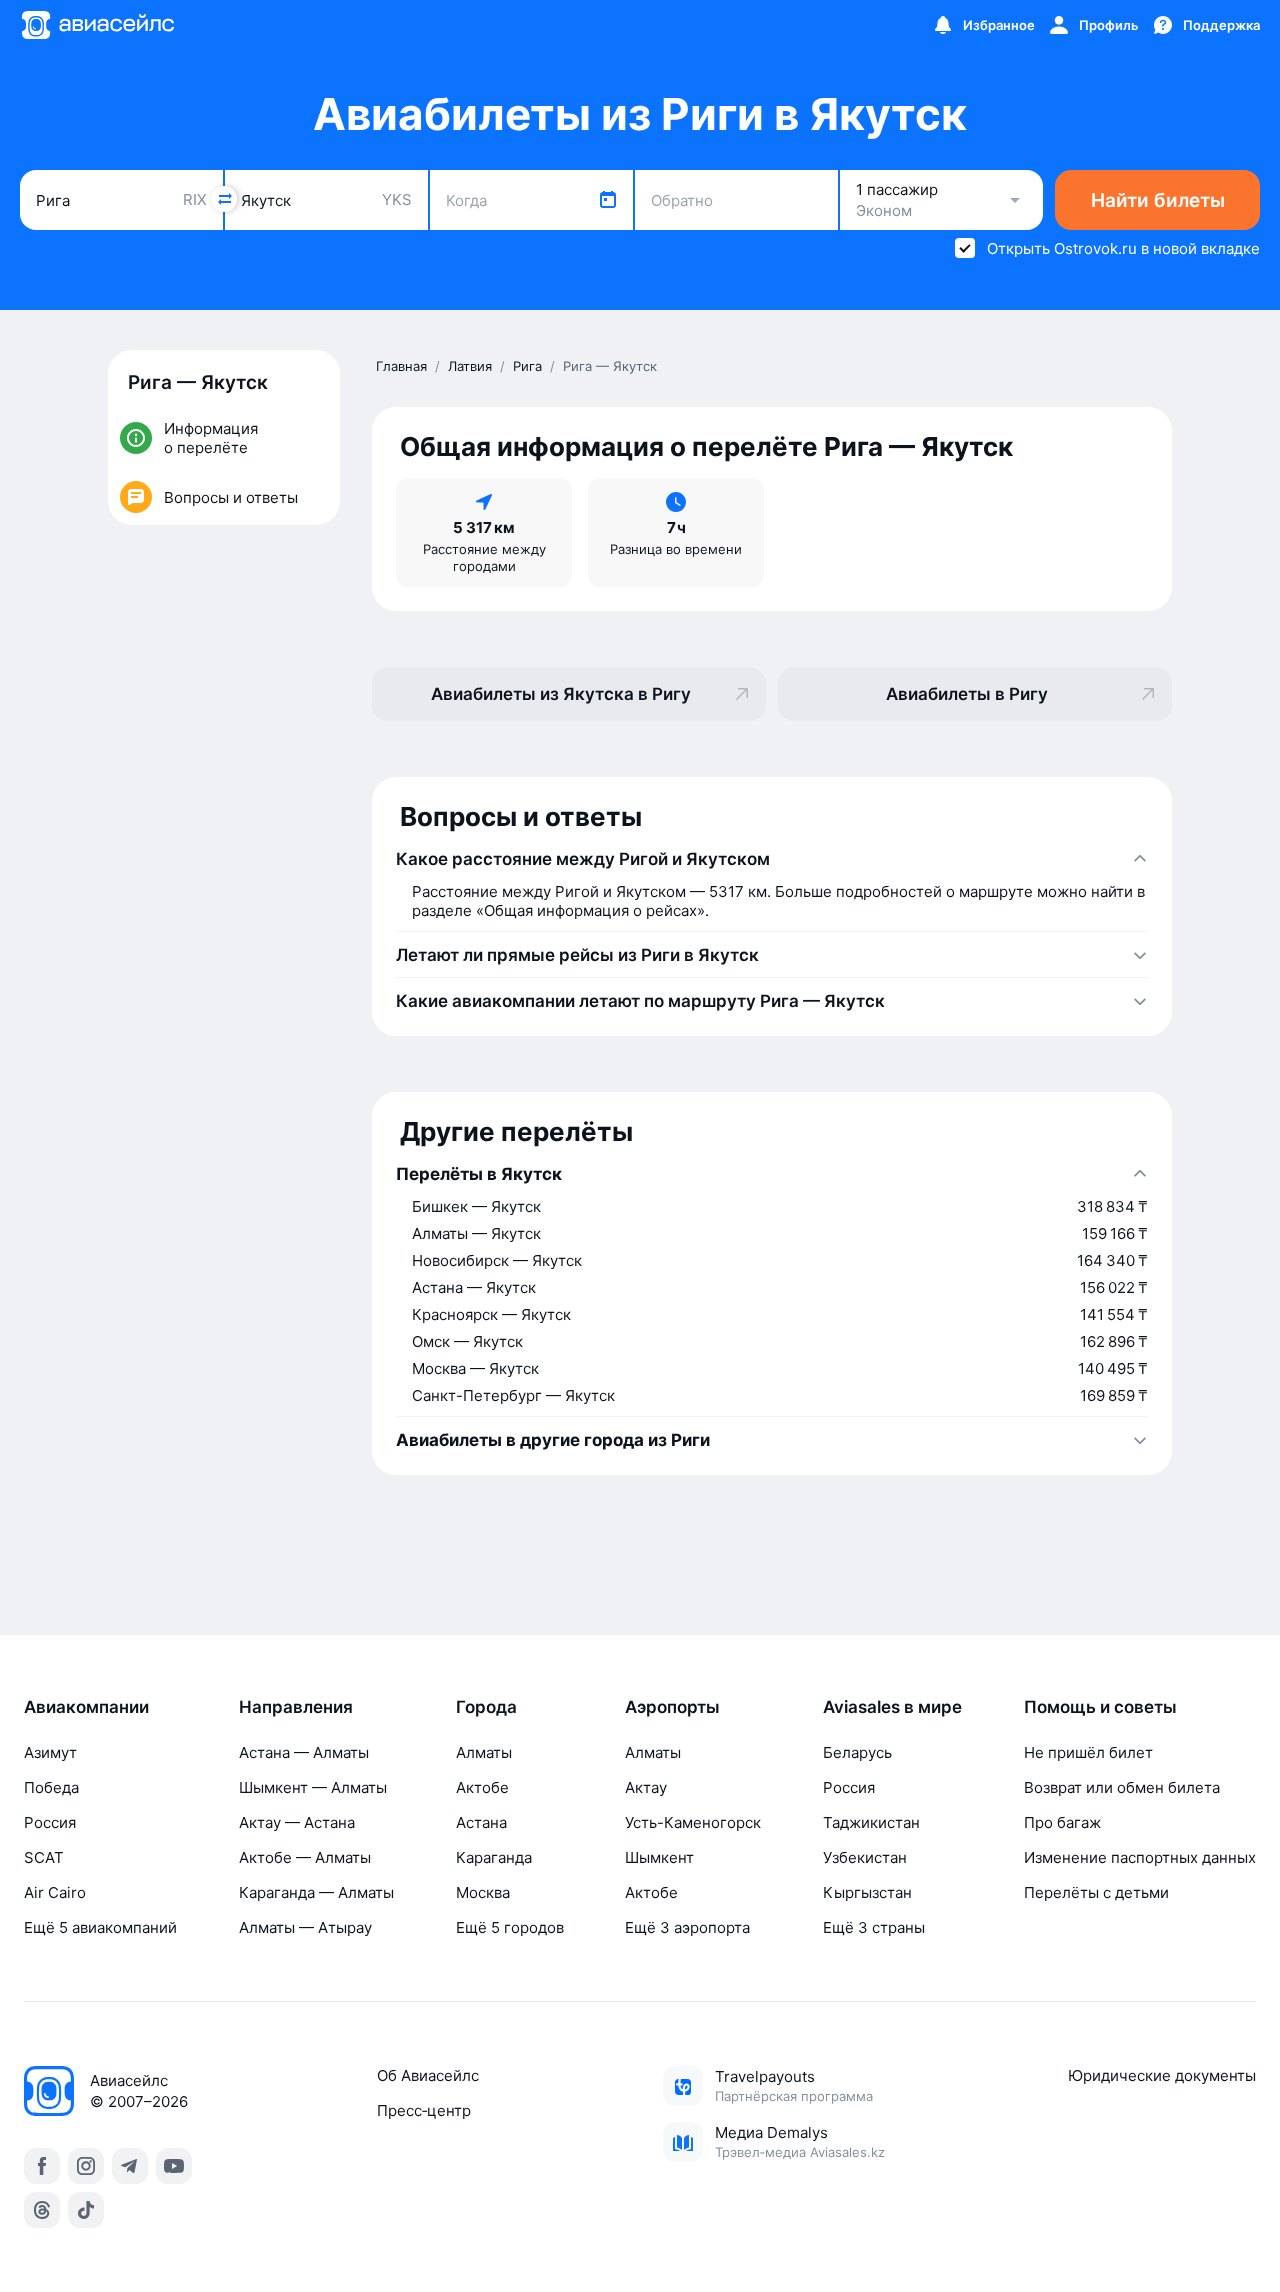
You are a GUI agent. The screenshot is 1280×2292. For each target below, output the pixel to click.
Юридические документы (1162, 2075)
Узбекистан (865, 1857)
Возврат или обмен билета (1122, 1787)
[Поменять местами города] (224, 199)
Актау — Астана (297, 1822)
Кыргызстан (867, 1892)
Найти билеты (1158, 200)
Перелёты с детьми (1096, 1892)
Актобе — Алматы (305, 1857)
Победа (51, 1787)
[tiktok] (86, 2210)
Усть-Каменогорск (693, 1822)
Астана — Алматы (304, 1752)
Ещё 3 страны (874, 1927)
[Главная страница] (97, 25)
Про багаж (1062, 1822)
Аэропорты (672, 1707)
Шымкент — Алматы (313, 1787)
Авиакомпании (86, 1707)
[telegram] (130, 2166)
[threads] (42, 2210)
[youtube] (174, 2166)
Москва (483, 1892)
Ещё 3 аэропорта (687, 1927)
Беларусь (857, 1752)
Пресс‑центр (424, 2110)
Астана (481, 1822)
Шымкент (659, 1857)
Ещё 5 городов (510, 1927)
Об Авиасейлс (428, 2075)
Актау (646, 1787)
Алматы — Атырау (305, 1927)
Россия (50, 1822)
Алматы (484, 1752)
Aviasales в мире (892, 1707)
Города (486, 1707)
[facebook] (42, 2166)
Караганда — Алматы (316, 1892)
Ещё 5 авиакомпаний (100, 1927)
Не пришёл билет (1088, 1752)
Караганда (494, 1857)
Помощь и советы (1100, 1707)
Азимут (50, 1752)
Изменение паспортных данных (1140, 1857)
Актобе (482, 1787)
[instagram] (86, 2166)
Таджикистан (871, 1822)
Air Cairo (55, 1892)
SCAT (44, 1857)
